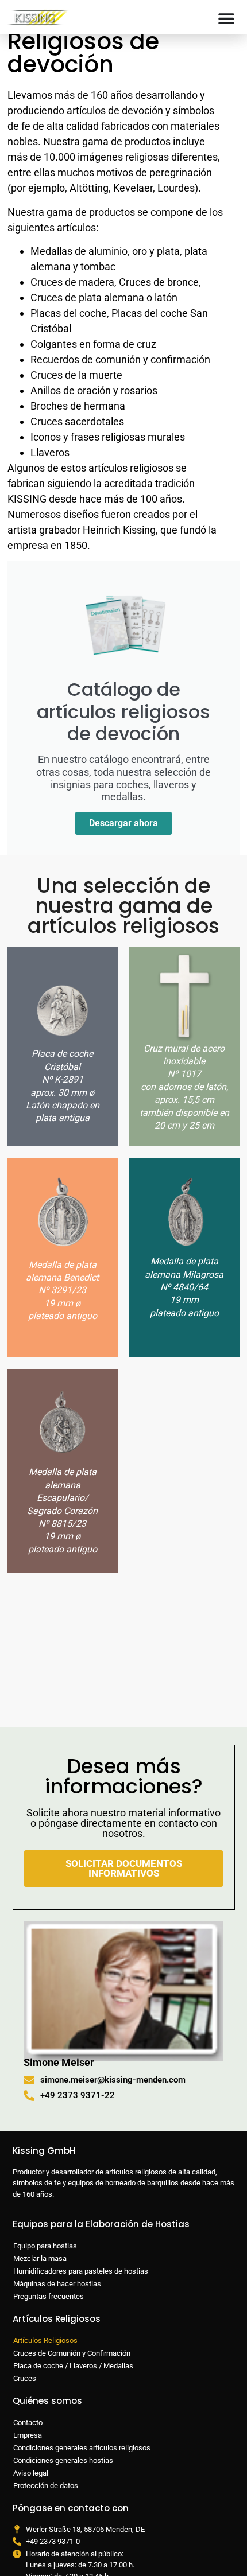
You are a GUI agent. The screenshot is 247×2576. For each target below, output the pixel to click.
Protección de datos (46, 2486)
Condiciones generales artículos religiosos (82, 2448)
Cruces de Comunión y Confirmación (72, 2353)
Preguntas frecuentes (49, 2296)
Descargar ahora (123, 823)
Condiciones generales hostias (63, 2460)
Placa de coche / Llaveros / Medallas (73, 2366)
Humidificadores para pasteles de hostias (81, 2271)
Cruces (25, 2378)
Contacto (28, 2423)
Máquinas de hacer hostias (57, 2284)
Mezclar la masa (40, 2258)
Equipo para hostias (45, 2246)
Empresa (28, 2435)
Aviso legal (31, 2473)
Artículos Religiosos (45, 2340)
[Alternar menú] (226, 18)
